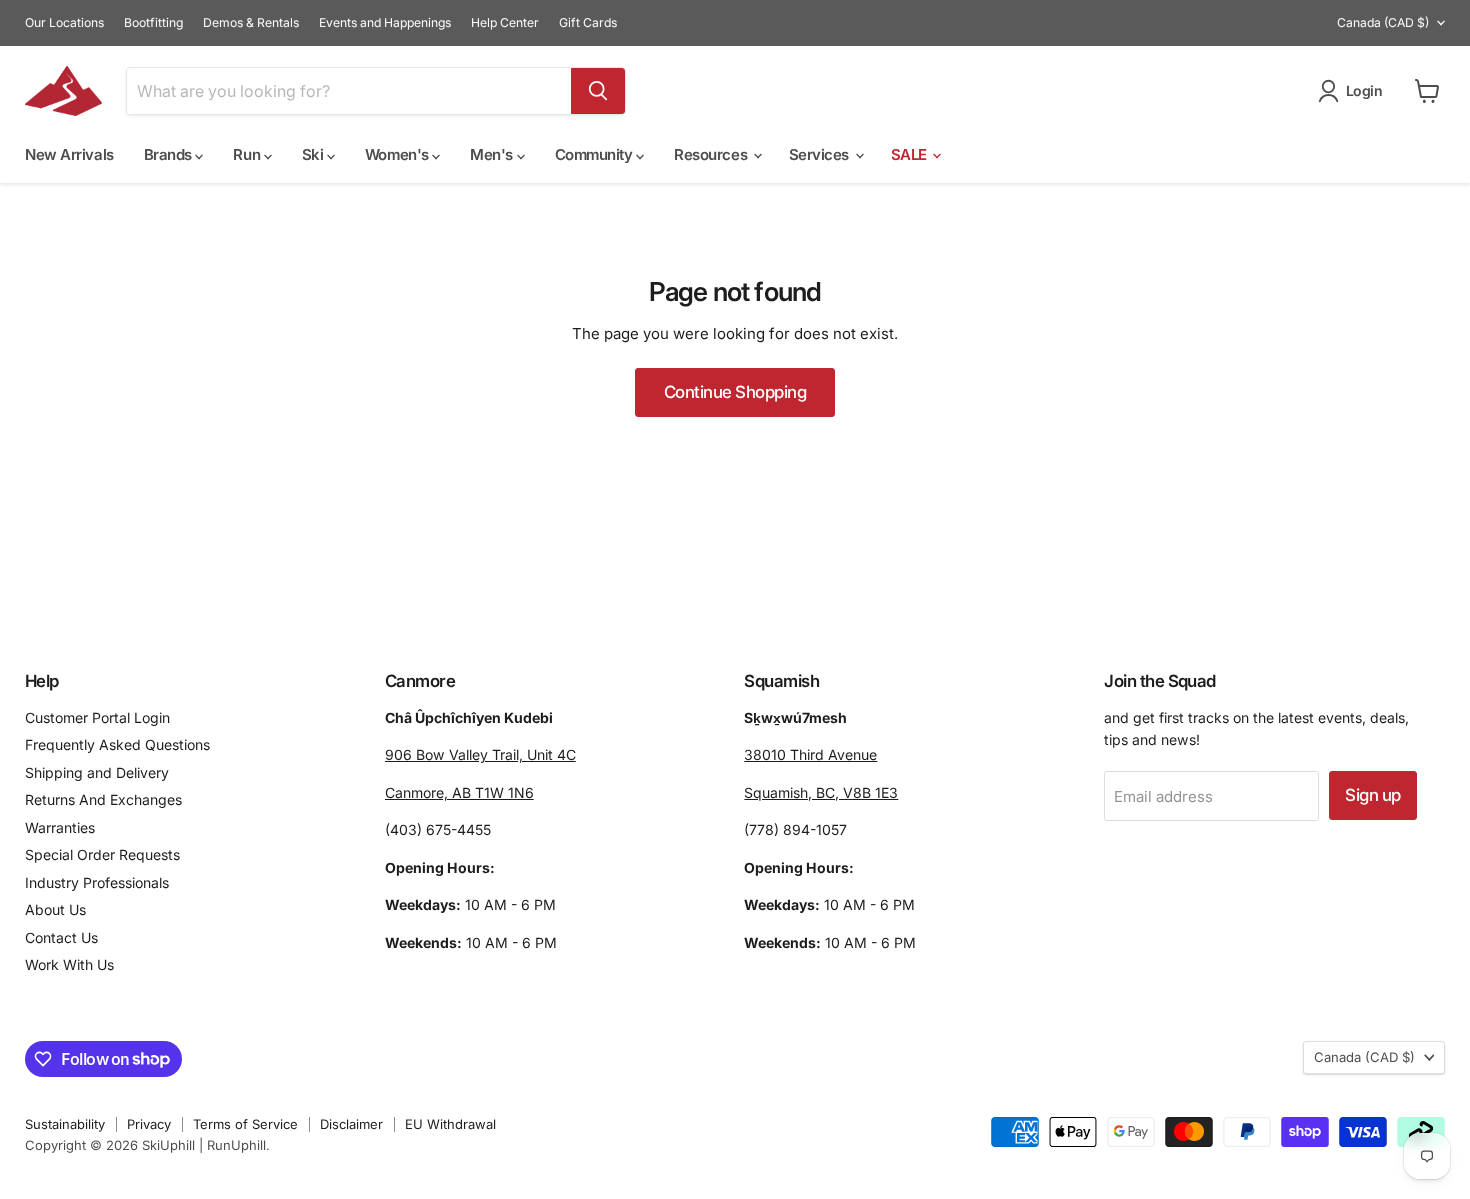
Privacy (149, 1124)
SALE (911, 154)
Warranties (60, 827)
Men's (493, 154)
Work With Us (69, 964)
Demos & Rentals (251, 23)
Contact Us (61, 937)
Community (596, 154)
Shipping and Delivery (97, 772)
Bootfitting (153, 23)
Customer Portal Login (97, 717)
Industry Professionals (97, 882)
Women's (398, 154)
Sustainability (65, 1124)
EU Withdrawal (450, 1124)
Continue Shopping (735, 392)
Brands (170, 154)
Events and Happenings (385, 23)
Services (821, 154)
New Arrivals (69, 154)
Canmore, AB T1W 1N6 (459, 792)
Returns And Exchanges (103, 799)
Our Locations (64, 23)
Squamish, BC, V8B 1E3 (821, 792)
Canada (1383, 22)
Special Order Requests (102, 854)
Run (248, 154)
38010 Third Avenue (810, 754)
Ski (314, 154)
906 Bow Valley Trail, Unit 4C (480, 754)
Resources (712, 154)
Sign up (1372, 795)
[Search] (598, 91)
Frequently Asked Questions (117, 744)
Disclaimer (351, 1124)
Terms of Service (245, 1124)
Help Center (505, 23)
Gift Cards (588, 23)
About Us (55, 909)
